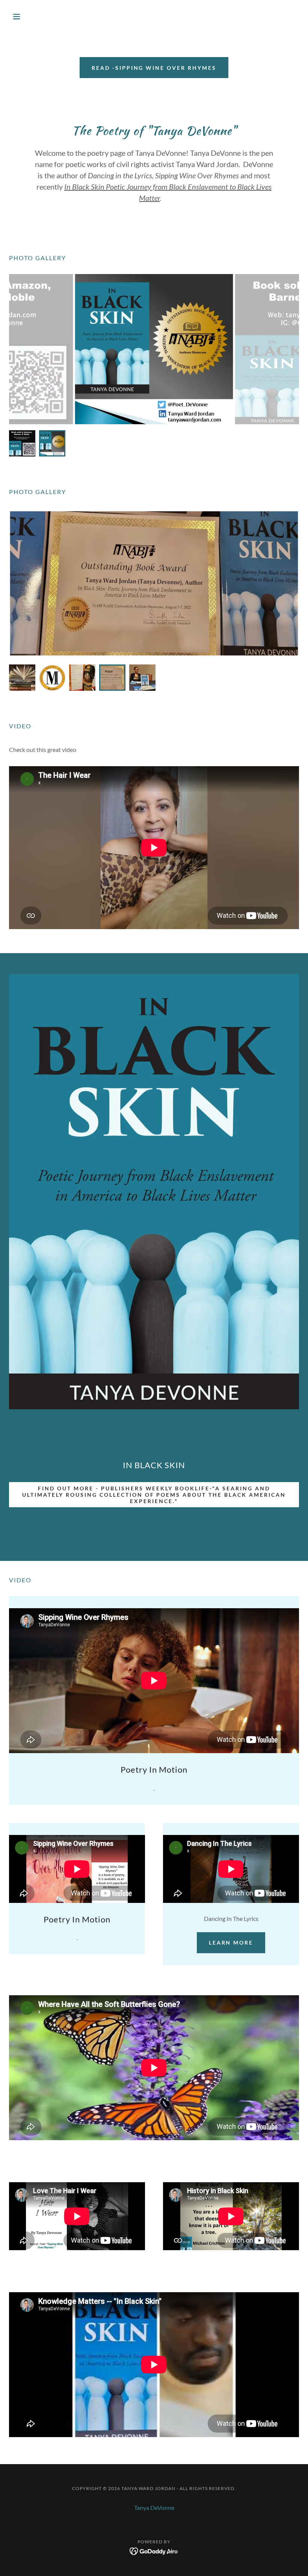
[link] (154, 2550)
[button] (31, 17)
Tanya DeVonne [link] (154, 2507)
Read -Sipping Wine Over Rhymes (154, 68)
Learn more (231, 1943)
